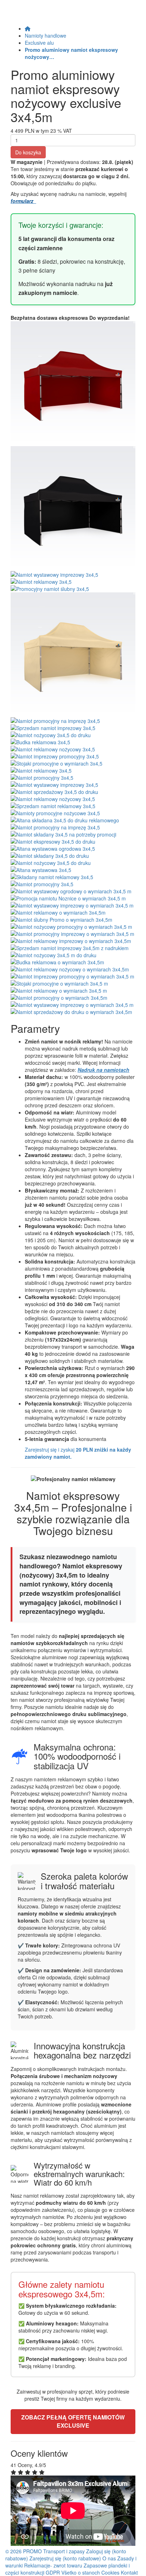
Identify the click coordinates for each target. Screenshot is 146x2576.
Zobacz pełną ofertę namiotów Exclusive (73, 2421)
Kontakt (129, 2572)
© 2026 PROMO (24, 2551)
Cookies (110, 2572)
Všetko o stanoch (81, 2572)
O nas (109, 2558)
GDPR (53, 2572)
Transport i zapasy (64, 2551)
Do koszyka (28, 152)
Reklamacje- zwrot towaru (53, 2565)
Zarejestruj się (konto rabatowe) (66, 2558)
